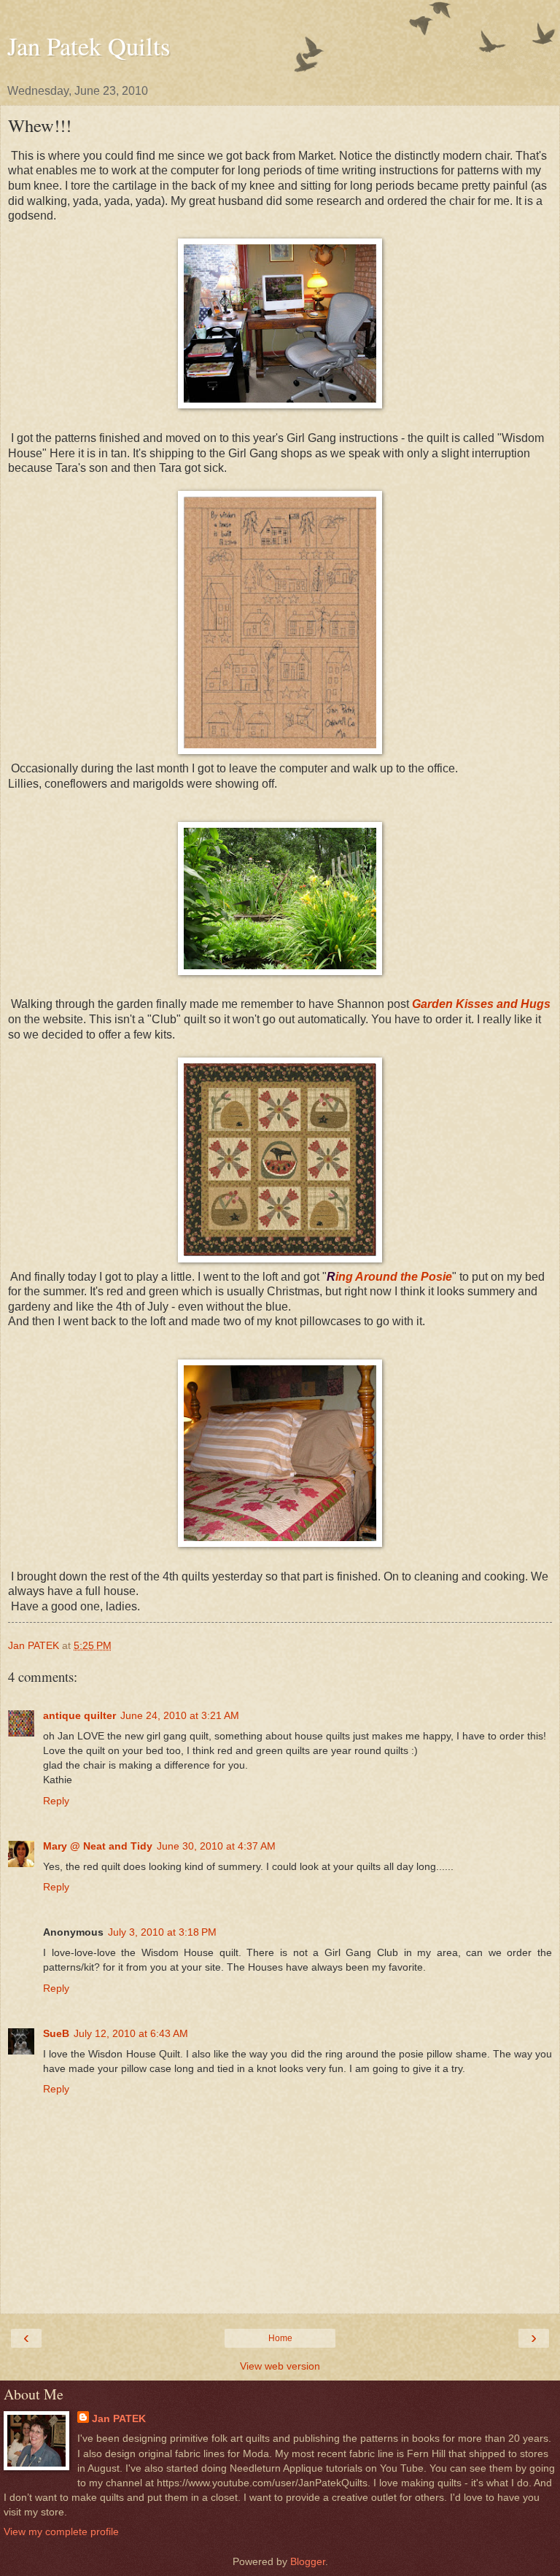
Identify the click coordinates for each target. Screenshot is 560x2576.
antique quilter (79, 1715)
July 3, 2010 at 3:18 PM (162, 1932)
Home (280, 2338)
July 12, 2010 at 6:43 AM (131, 2033)
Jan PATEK (119, 2418)
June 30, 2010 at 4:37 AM (216, 1846)
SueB (56, 2033)
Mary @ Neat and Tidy (98, 1846)
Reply (56, 1801)
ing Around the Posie (394, 1277)
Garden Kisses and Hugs (481, 1004)
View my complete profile (61, 2532)
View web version (280, 2366)
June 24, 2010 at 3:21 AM (180, 1715)
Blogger (308, 2561)
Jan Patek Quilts (89, 46)
